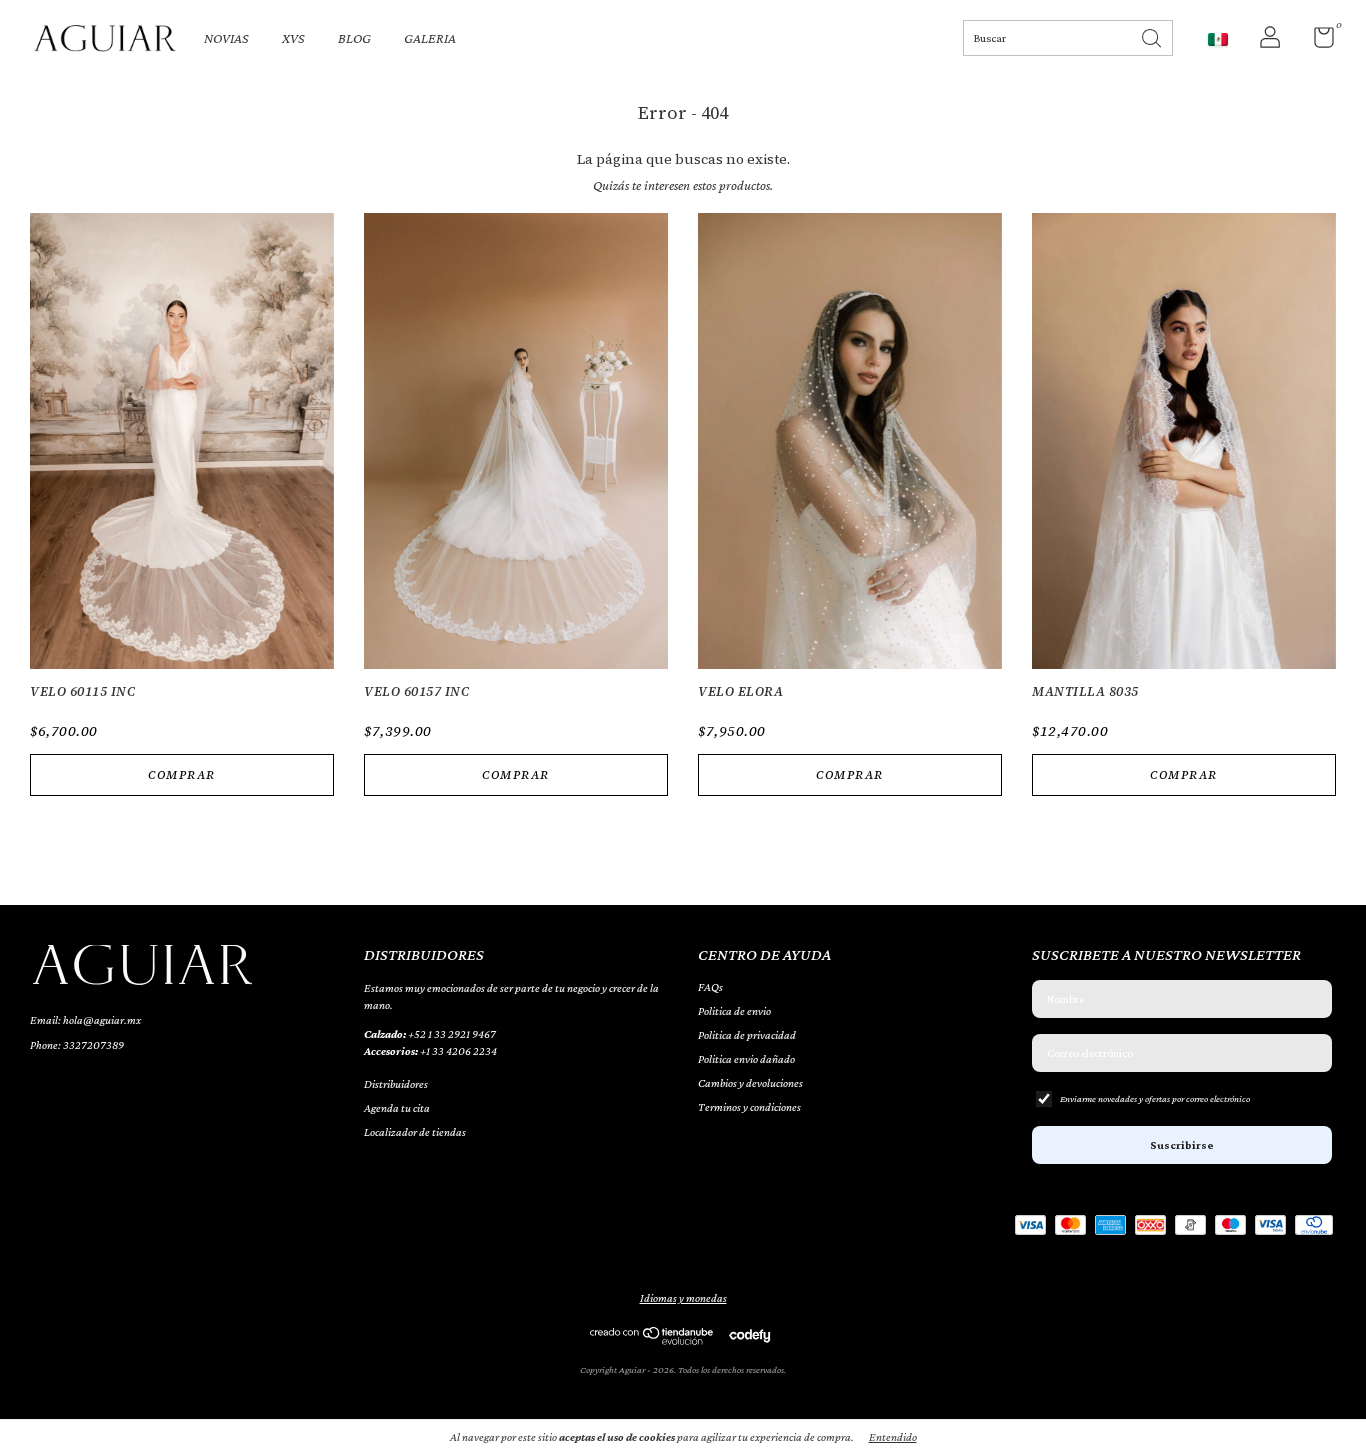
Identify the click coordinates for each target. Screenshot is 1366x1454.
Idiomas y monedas (683, 1298)
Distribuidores (396, 1084)
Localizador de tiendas (415, 1132)
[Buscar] (1153, 36)
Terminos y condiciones (749, 1107)
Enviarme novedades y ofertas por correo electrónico (1155, 1098)
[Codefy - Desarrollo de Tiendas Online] (749, 1335)
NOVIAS (226, 38)
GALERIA (430, 38)
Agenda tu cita (397, 1108)
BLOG (354, 38)
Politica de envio (734, 1011)
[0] (1316, 42)
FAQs (710, 987)
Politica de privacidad (747, 1035)
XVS (293, 38)
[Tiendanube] (652, 1340)
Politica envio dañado (746, 1059)
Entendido (893, 1437)
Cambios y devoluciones (750, 1083)
